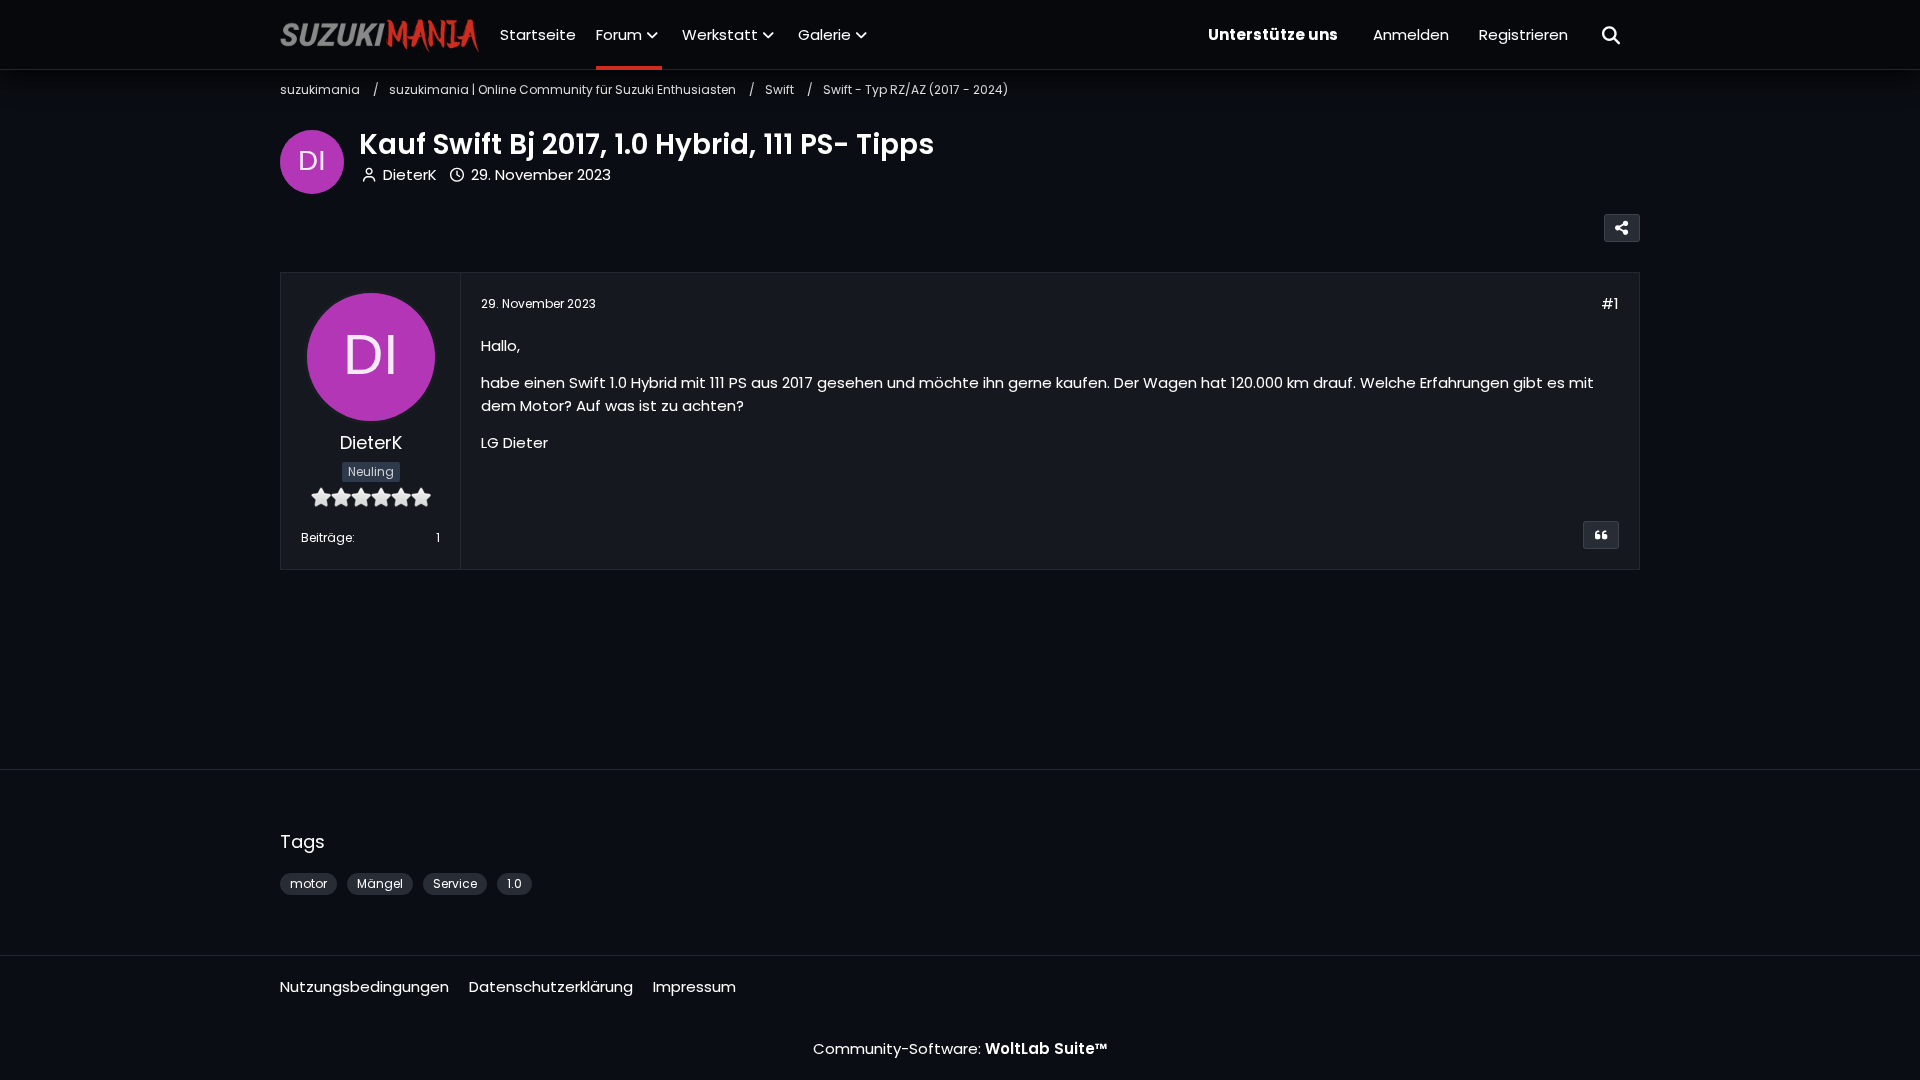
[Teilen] (1622, 228)
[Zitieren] (1601, 535)
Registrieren (1523, 34)
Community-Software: (960, 1048)
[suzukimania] (380, 35)
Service (455, 883)
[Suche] (1612, 35)
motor (308, 883)
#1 (1610, 303)
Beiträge (326, 537)
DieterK (410, 174)
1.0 (514, 883)
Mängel (380, 883)
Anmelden (1411, 34)
